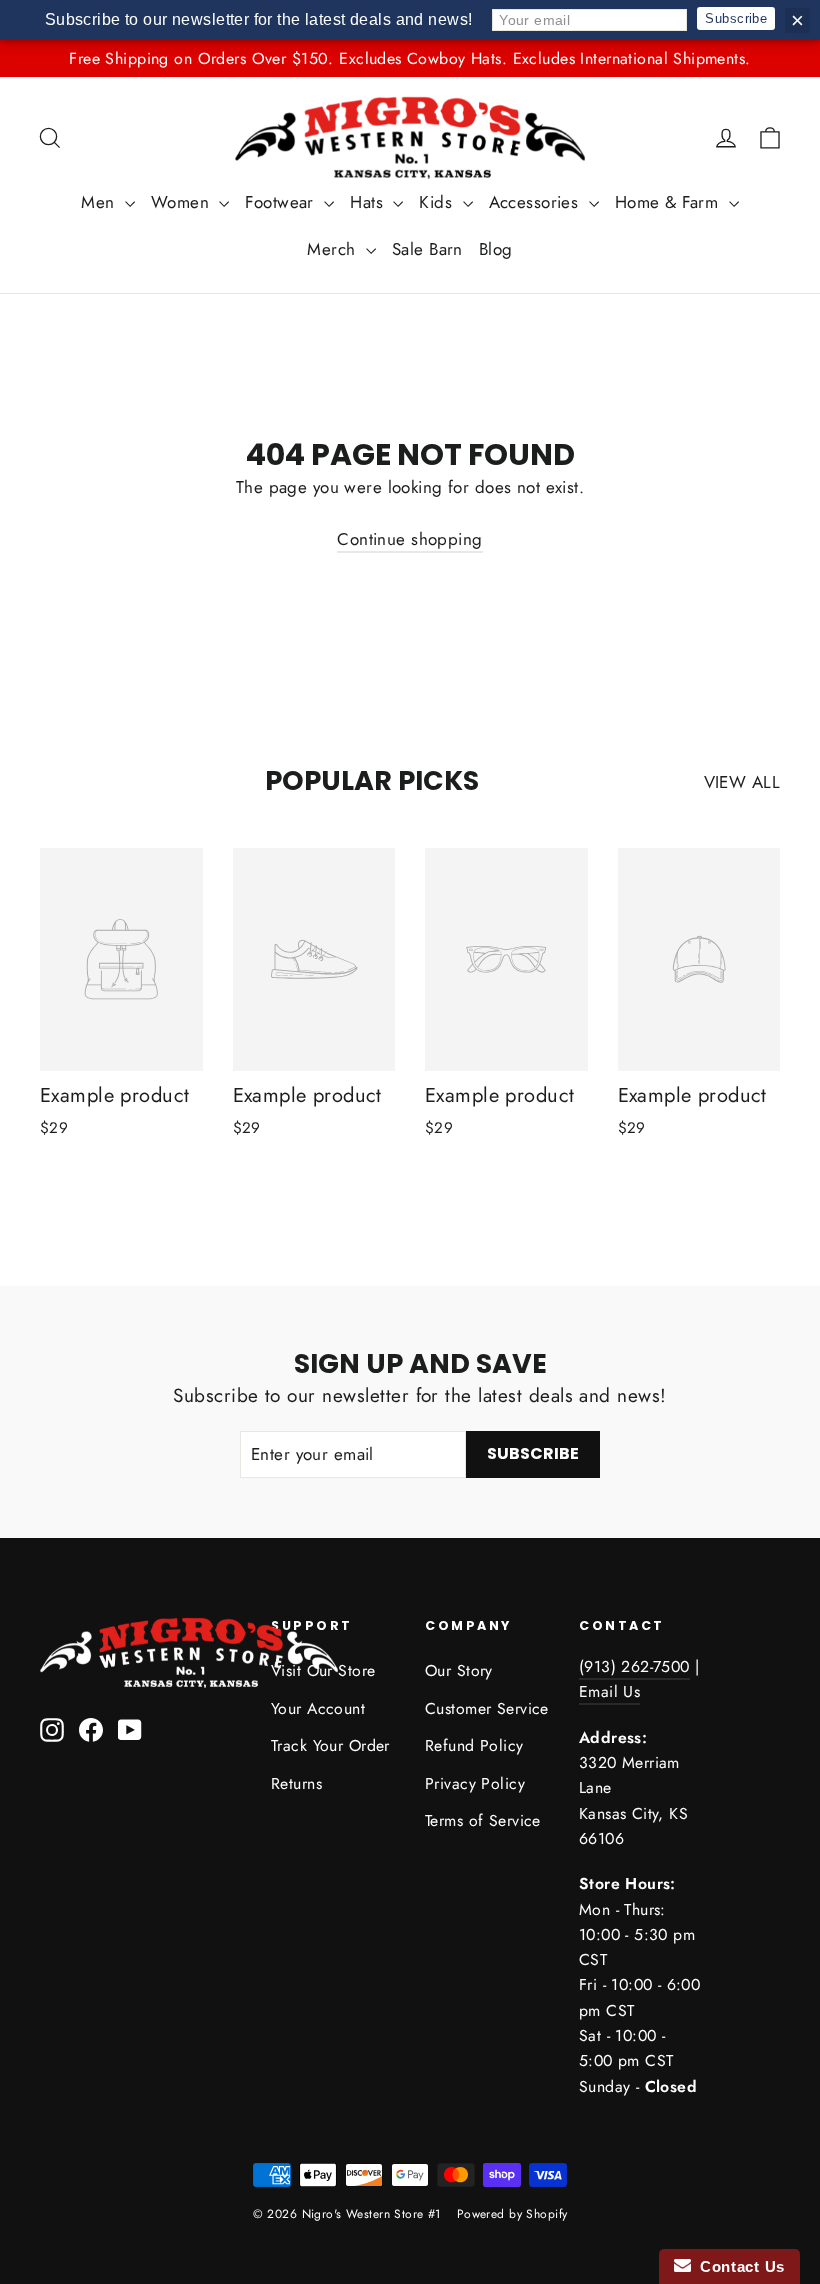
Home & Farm (669, 202)
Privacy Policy (475, 1783)
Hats (369, 202)
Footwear (282, 202)
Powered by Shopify (512, 2214)
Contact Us (738, 2266)
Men (100, 202)
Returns (296, 1783)
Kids (438, 202)
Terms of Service (483, 1820)
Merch (334, 249)
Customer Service (487, 1708)
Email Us (609, 1691)
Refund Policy (474, 1745)
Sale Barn (427, 249)
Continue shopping (409, 539)
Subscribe (736, 18)
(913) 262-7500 (634, 1666)
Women (183, 202)
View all (742, 782)
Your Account (318, 1708)
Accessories (536, 202)
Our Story (459, 1670)
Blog (496, 249)
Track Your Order (330, 1745)
